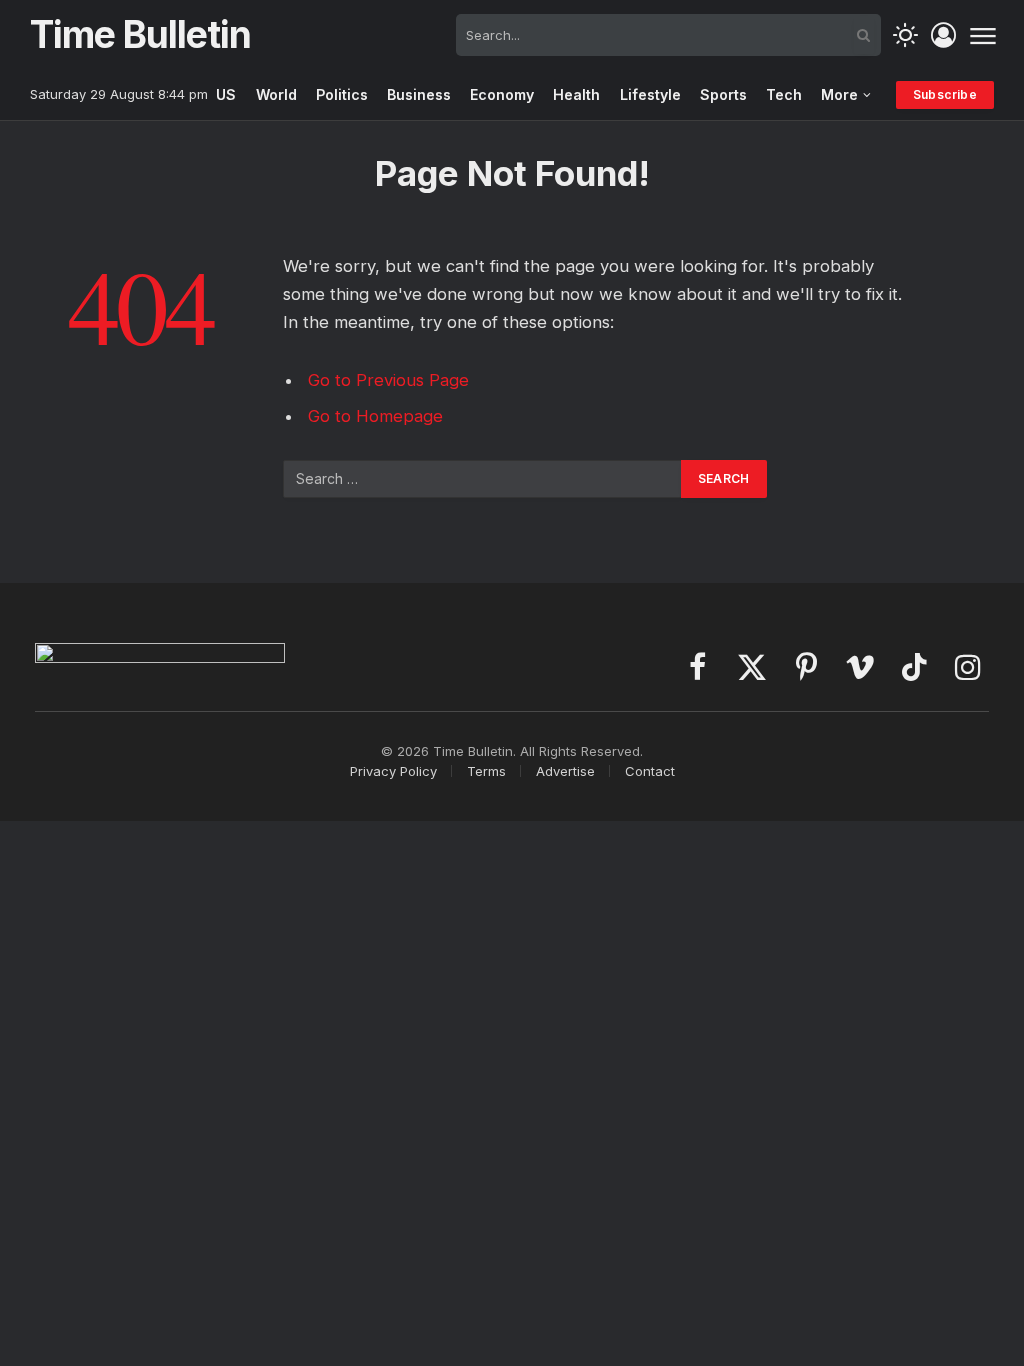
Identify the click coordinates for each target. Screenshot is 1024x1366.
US (226, 94)
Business (419, 94)
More (839, 94)
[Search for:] (483, 479)
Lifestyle (650, 94)
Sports (723, 94)
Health (576, 94)
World (276, 94)
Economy (502, 94)
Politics (342, 94)
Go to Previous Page (388, 380)
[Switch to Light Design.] (905, 35)
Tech (784, 94)
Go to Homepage (375, 416)
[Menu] (982, 35)
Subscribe (945, 94)
